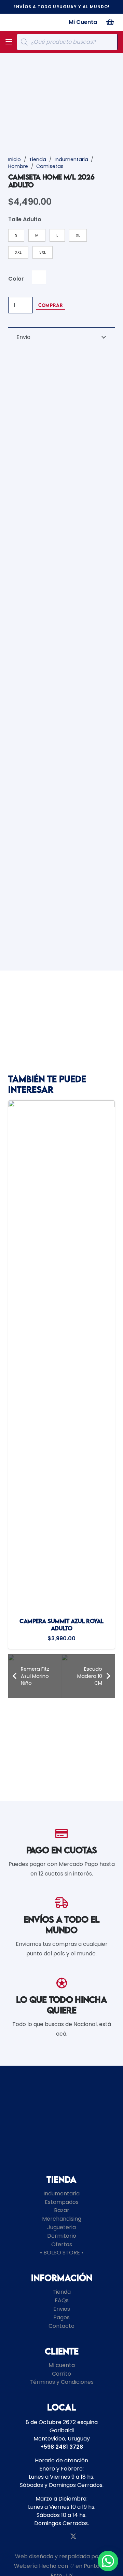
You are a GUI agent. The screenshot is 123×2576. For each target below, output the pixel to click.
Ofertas (62, 2244)
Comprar (51, 305)
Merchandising (62, 2219)
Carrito (61, 2374)
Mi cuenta (62, 2365)
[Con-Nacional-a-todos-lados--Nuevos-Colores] (23, 22)
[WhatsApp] (37, 2536)
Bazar (62, 2210)
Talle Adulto (25, 219)
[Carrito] (110, 22)
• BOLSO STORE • (62, 2253)
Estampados (62, 2202)
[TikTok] (86, 2536)
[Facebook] (61, 2536)
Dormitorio (62, 2236)
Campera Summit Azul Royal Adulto (61, 1625)
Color (16, 279)
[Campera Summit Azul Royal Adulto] (61, 1356)
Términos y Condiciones (62, 2382)
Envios (62, 2309)
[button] (9, 42)
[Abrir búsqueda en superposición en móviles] (67, 42)
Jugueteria (61, 2227)
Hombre (18, 166)
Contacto (61, 2326)
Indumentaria (71, 159)
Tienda (38, 159)
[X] (73, 2536)
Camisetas (50, 166)
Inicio (15, 159)
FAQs (62, 2300)
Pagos (61, 2317)
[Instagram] (49, 2537)
